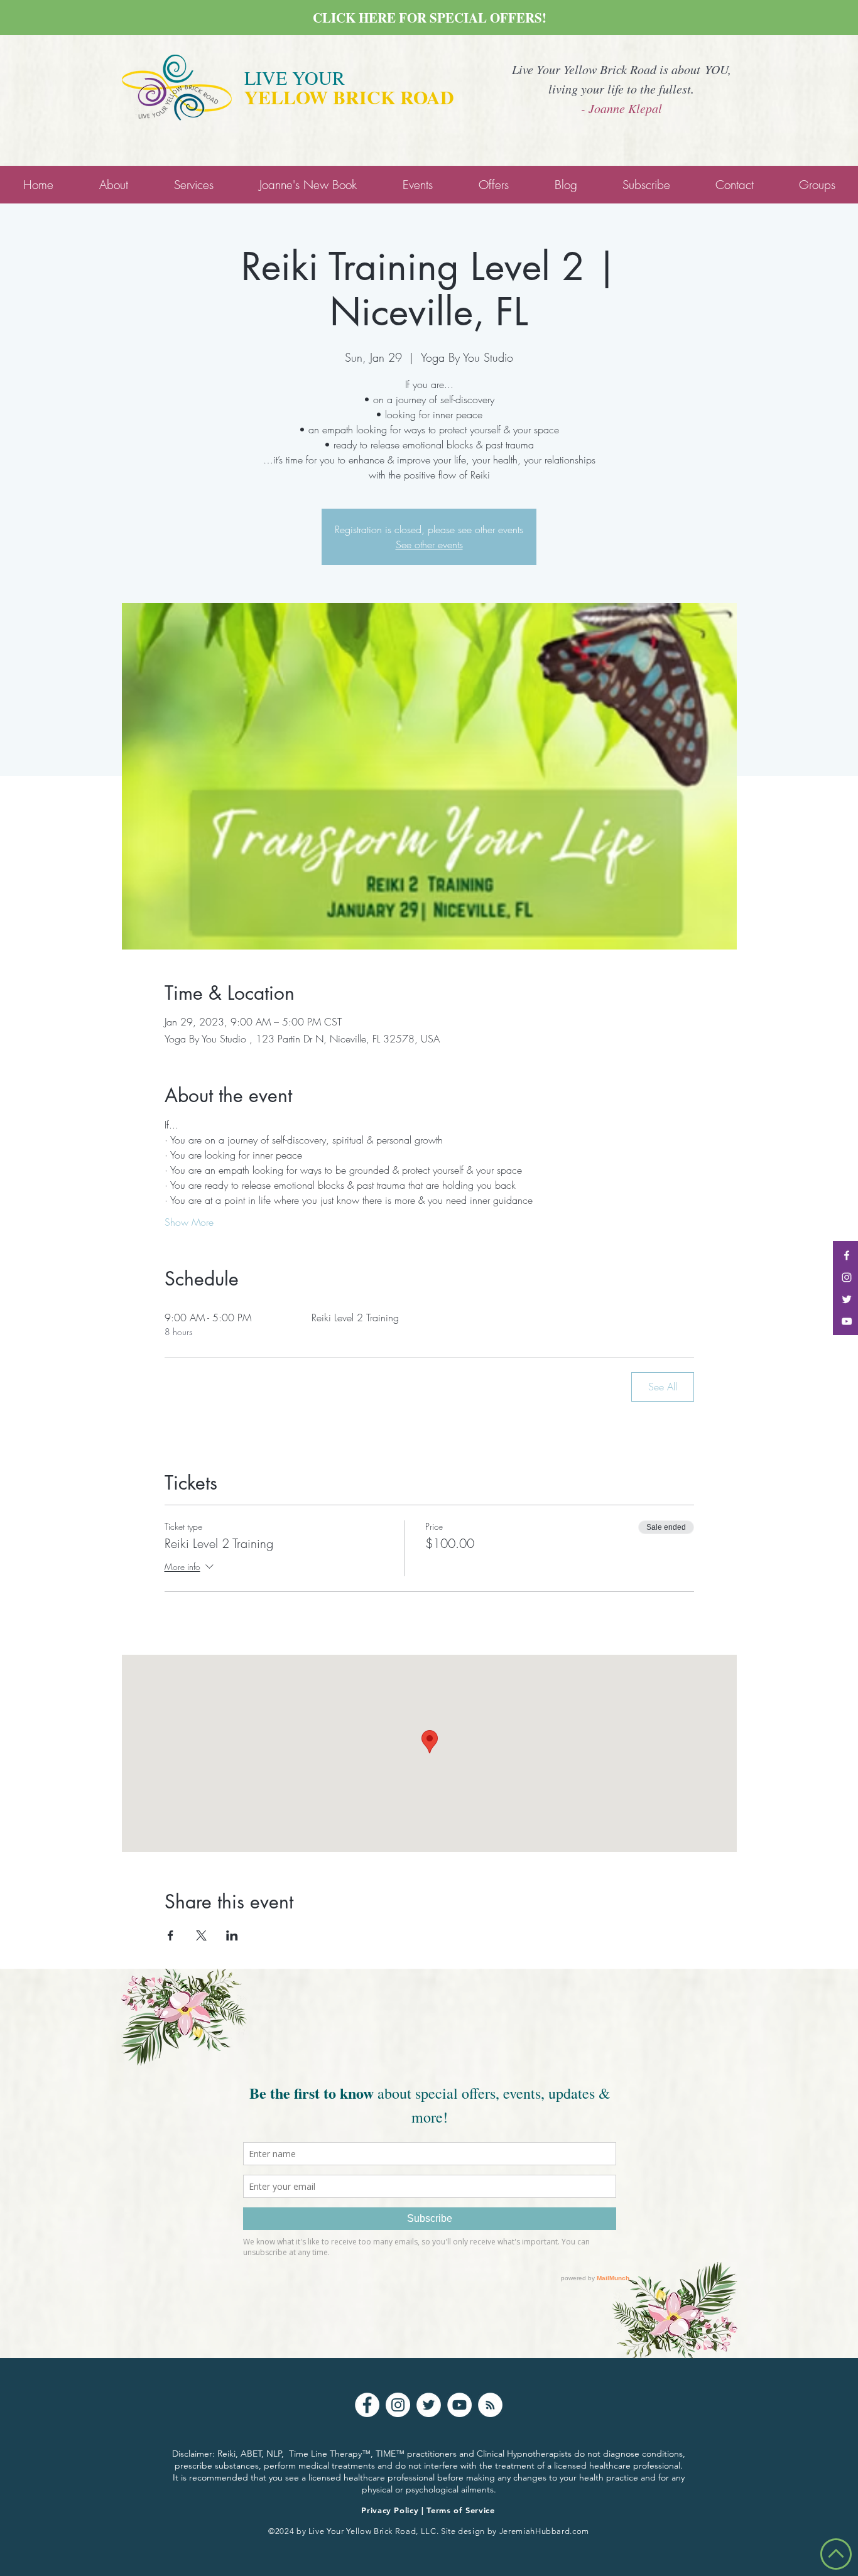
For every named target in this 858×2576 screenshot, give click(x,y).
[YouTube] (459, 2405)
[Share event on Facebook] (171, 1935)
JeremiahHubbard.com (544, 2531)
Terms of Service (460, 2510)
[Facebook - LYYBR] (847, 1255)
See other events (429, 544)
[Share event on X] (201, 1935)
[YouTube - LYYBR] (847, 1321)
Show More (189, 1222)
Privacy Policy (390, 2510)
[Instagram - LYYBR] (847, 1277)
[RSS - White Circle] (490, 2405)
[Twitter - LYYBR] (847, 1299)
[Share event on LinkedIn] (232, 1935)
